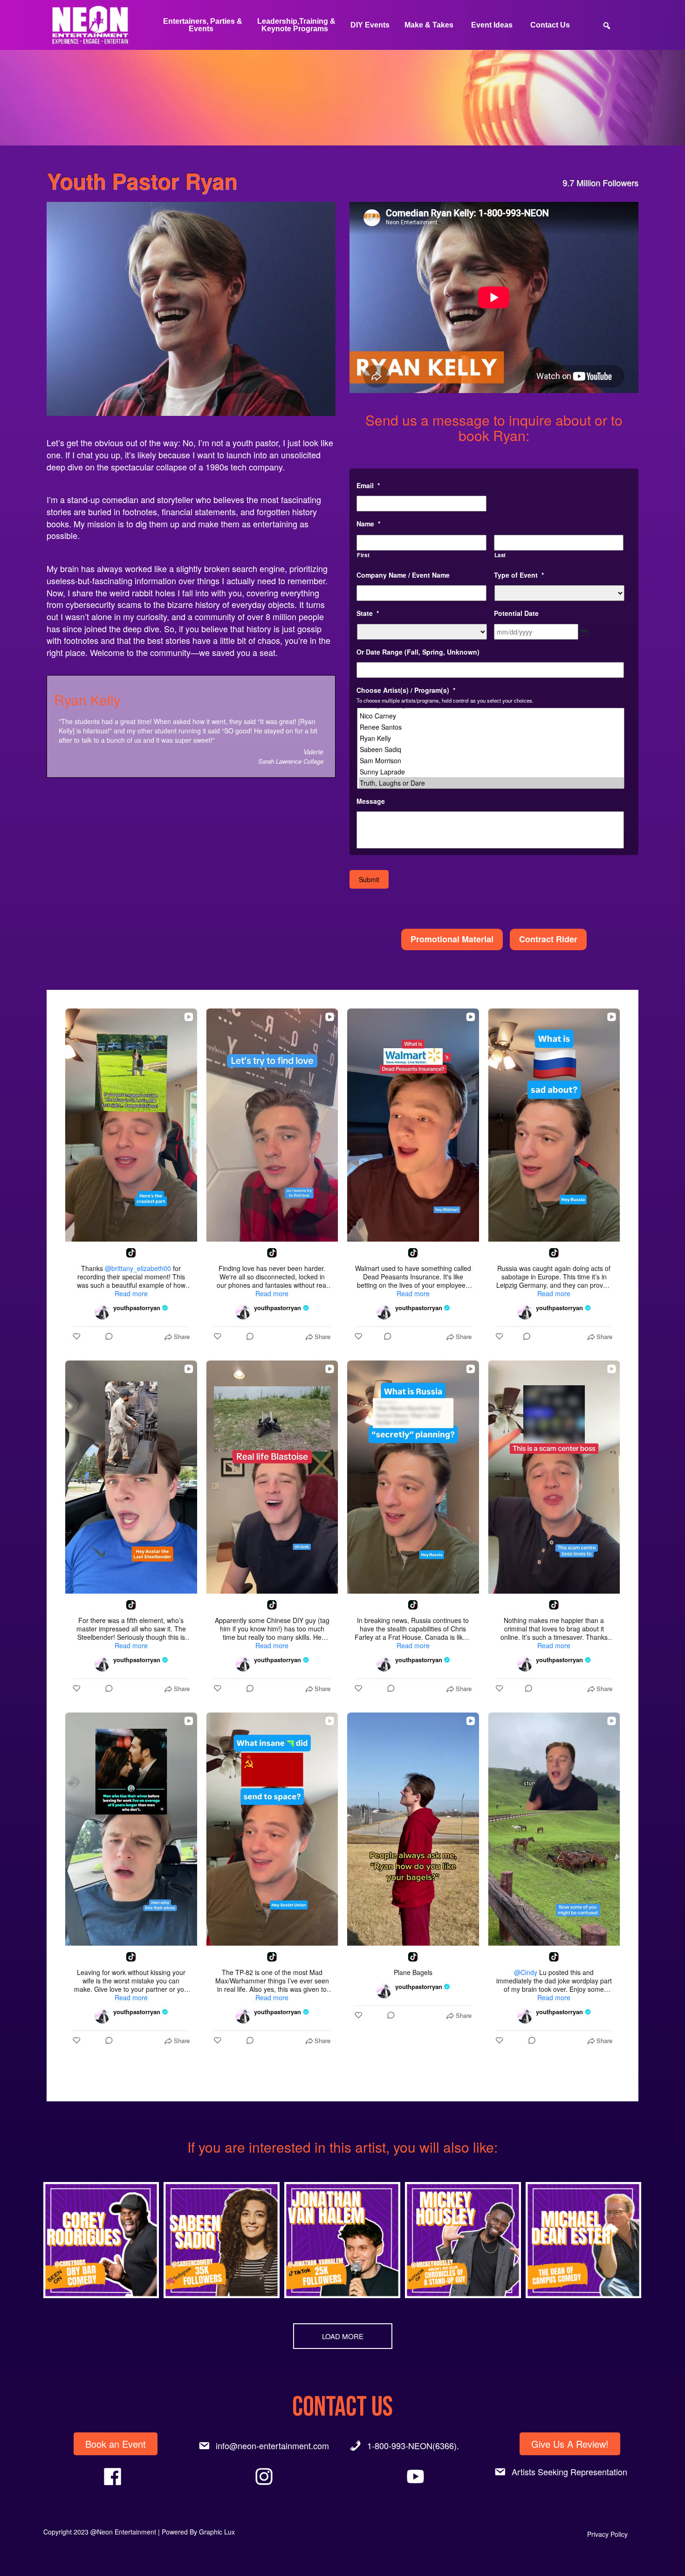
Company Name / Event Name (403, 575)
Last (500, 555)
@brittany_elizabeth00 (138, 1268)
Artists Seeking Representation (569, 2472)
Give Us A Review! (570, 2444)
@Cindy (526, 1972)
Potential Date (516, 613)
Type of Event (519, 575)
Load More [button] (343, 2336)
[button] (101, 2240)
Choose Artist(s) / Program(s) (406, 690)
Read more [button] (131, 1293)
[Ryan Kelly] (491, 738)
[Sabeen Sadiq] (491, 749)
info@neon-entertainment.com (272, 2445)
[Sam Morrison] (491, 760)
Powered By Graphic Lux (198, 2532)
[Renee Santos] (491, 727)
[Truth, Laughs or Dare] (491, 783)
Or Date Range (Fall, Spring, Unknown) (418, 652)
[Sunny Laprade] (491, 772)
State (368, 613)
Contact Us (550, 25)
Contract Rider (548, 939)
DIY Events (370, 25)
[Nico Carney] (491, 716)
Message (371, 801)
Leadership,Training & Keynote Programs (296, 25)
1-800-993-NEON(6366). (413, 2445)
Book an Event (116, 2444)
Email (368, 485)
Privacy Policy (607, 2534)
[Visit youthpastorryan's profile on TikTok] (104, 1312)
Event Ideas (492, 25)
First (363, 555)
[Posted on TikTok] (131, 1253)
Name (368, 524)
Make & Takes (429, 25)
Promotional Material (452, 939)
